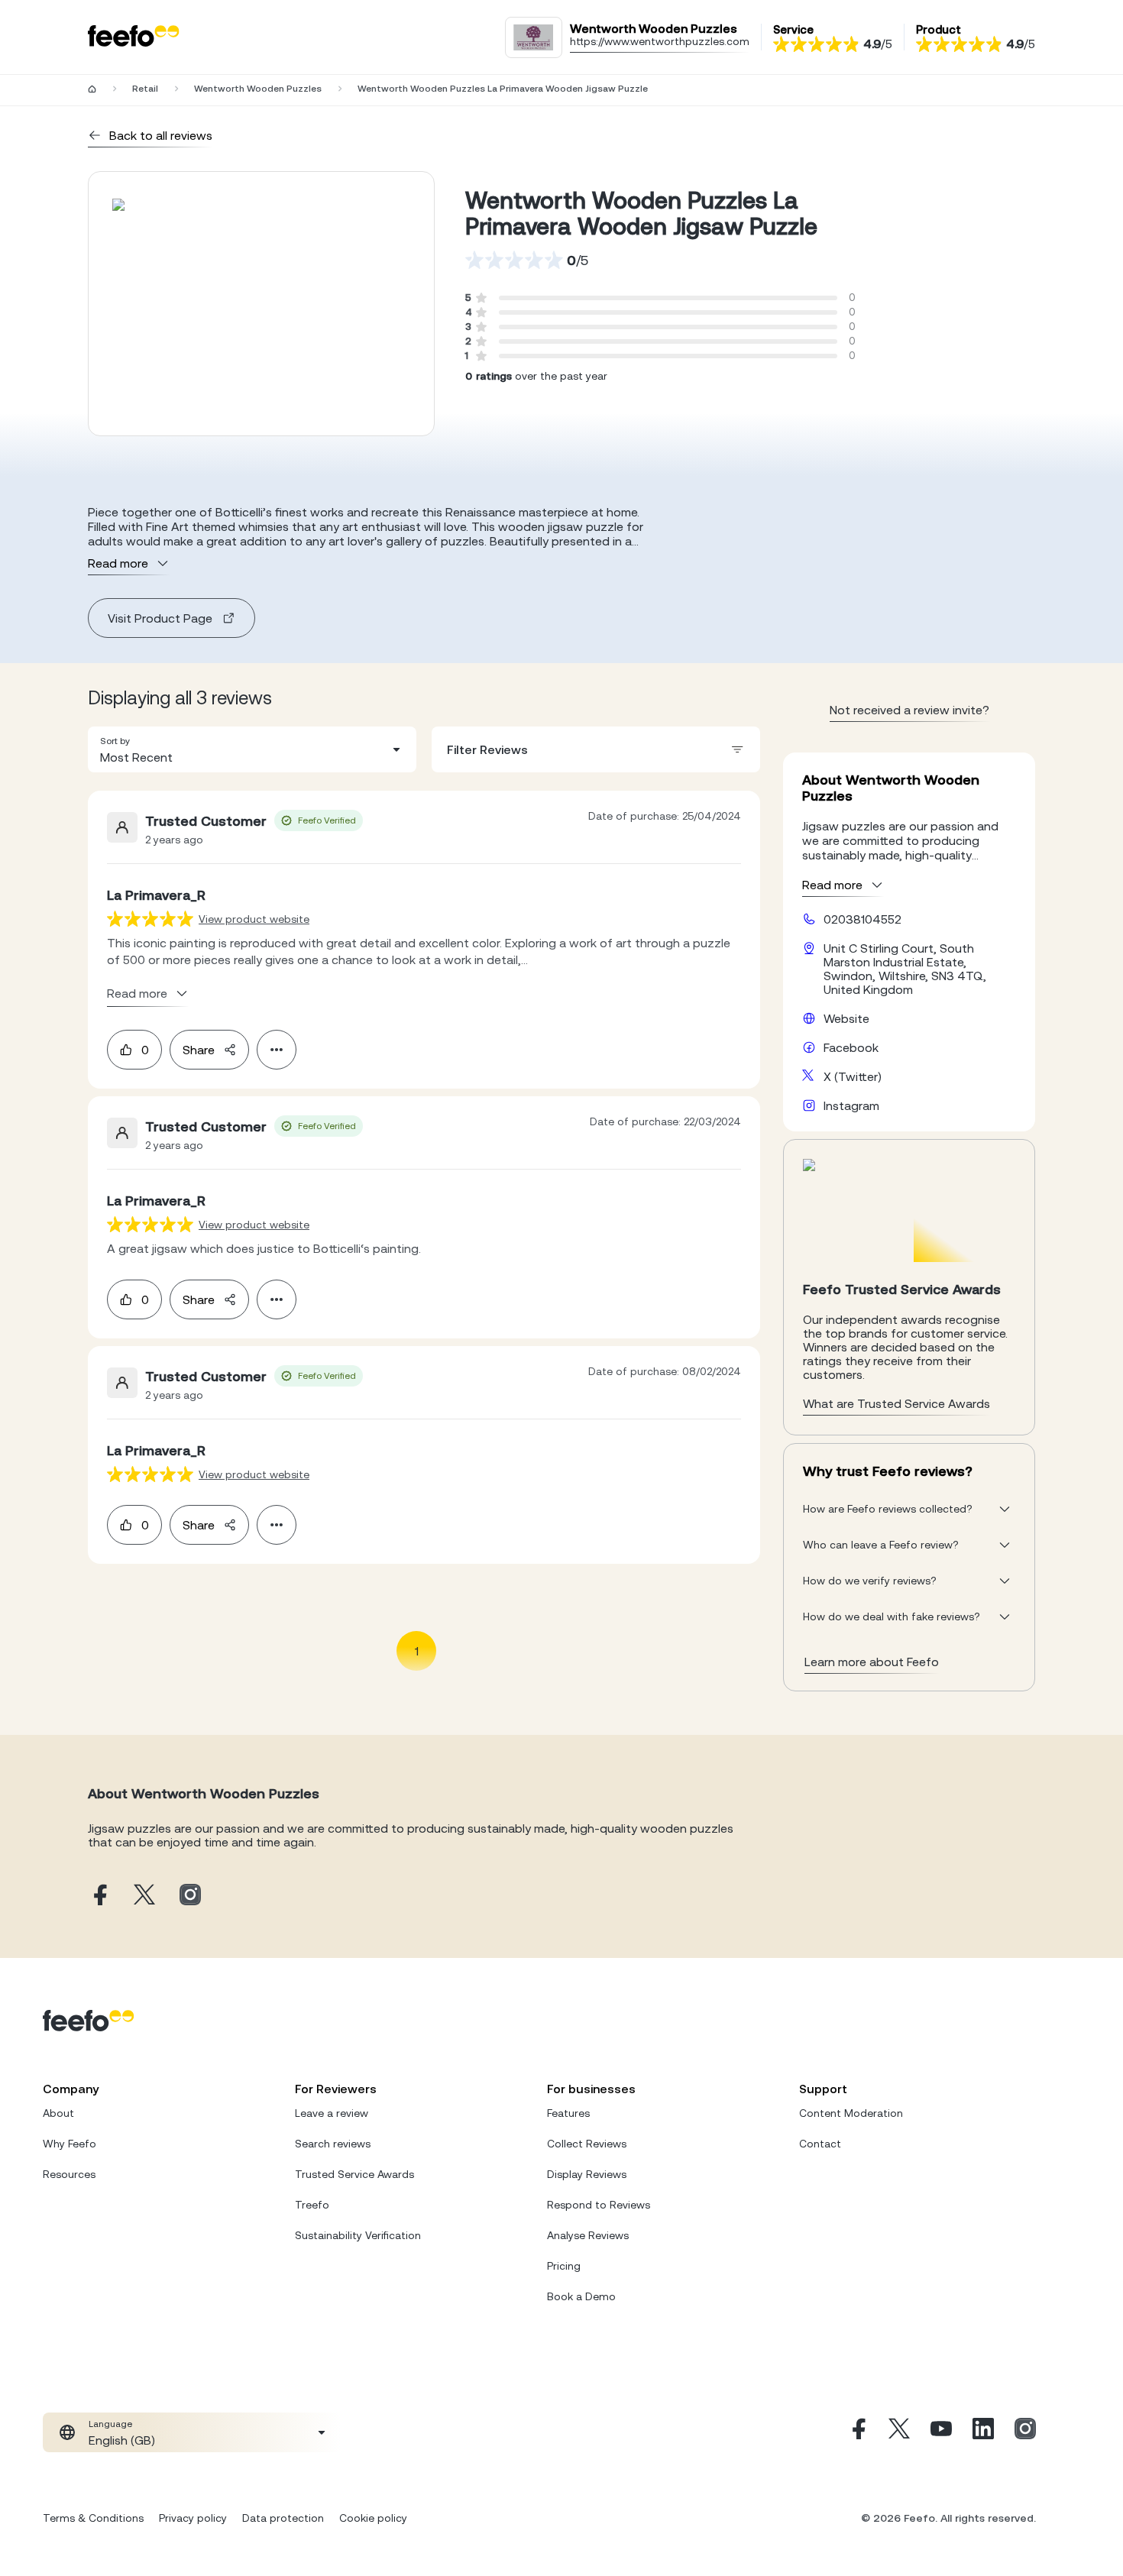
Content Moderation (851, 2113)
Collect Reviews (587, 2144)
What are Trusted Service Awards (896, 1403)
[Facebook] (857, 2432)
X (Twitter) (853, 1076)
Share (199, 1050)
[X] (899, 2432)
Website (846, 1018)
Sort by (115, 741)
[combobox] (252, 749)
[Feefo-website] (134, 37)
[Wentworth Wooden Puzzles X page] (144, 1896)
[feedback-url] (150, 919)
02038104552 (862, 919)
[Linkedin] (983, 2432)
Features (568, 2113)
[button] (252, 749)
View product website (254, 919)
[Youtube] (941, 2432)
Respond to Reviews (599, 2205)
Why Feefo (70, 2144)
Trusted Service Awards (354, 2174)
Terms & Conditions (93, 2518)
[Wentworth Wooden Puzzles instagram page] (190, 1896)
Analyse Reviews (588, 2235)
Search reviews (333, 2144)
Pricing (564, 2266)
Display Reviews (587, 2174)
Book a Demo (581, 2296)
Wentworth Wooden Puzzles (258, 89)
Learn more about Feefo (872, 1662)
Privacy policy (193, 2518)
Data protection (283, 2518)
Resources (69, 2174)
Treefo (312, 2205)
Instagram (851, 1105)
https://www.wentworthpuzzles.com (660, 41)
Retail (145, 89)
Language (110, 2424)
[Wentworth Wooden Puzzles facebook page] (99, 1896)
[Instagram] (1025, 2432)
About (58, 2113)
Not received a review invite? (909, 710)
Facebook (851, 1047)
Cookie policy (373, 2518)
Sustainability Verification (358, 2235)
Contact (820, 2144)
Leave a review (332, 2113)
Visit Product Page (160, 618)
